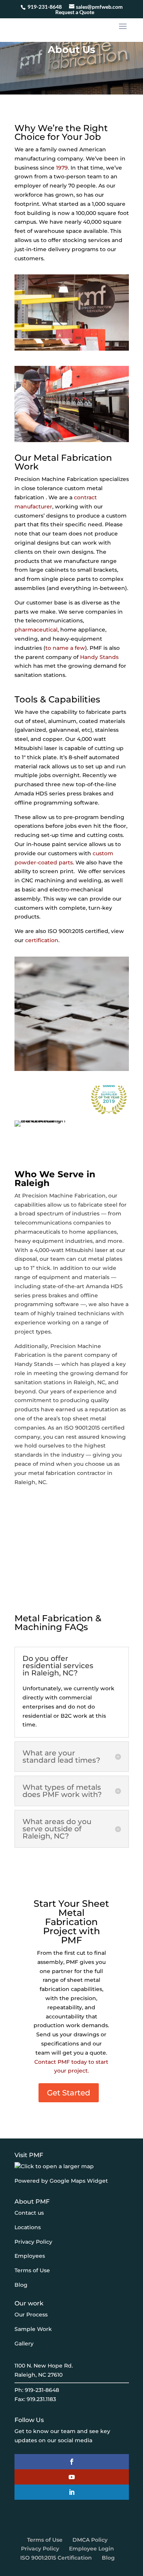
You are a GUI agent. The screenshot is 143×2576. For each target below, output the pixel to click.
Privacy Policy (33, 2242)
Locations (28, 2227)
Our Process (31, 2315)
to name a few (65, 648)
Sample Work (33, 2329)
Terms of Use (32, 2271)
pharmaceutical (36, 630)
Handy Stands (99, 657)
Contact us (29, 2213)
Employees (30, 2256)
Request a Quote (75, 12)
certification (42, 940)
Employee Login (92, 2549)
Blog (21, 2285)
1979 (62, 168)
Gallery (24, 2344)
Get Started (69, 2093)
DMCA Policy (90, 2540)
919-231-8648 (45, 7)
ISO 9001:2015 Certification (56, 2558)
